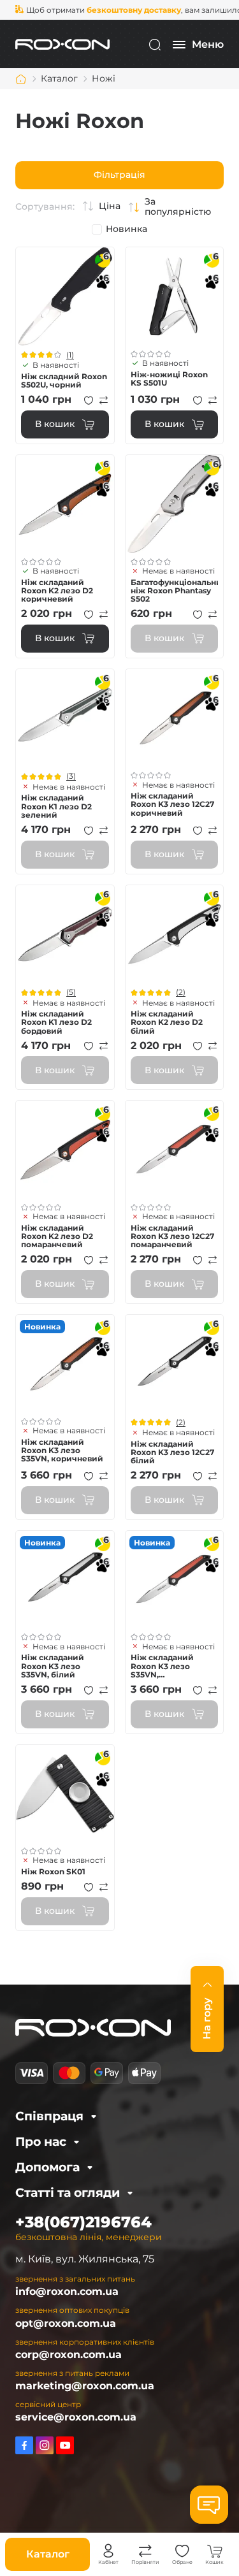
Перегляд (65, 296)
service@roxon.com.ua (76, 2417)
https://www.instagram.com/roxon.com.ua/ (45, 2445)
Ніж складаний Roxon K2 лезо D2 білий (167, 1022)
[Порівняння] (145, 2551)
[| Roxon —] (62, 44)
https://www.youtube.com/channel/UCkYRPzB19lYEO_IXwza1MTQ (65, 2445)
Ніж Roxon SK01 (53, 1871)
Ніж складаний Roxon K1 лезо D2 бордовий (56, 1022)
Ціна (110, 206)
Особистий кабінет (108, 2551)
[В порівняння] (104, 400)
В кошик (55, 424)
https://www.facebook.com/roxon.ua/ (24, 2445)
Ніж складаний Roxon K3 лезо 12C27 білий (172, 1452)
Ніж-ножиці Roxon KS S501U (169, 379)
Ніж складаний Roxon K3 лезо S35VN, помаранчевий (162, 1666)
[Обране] (182, 2551)
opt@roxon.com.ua (66, 2323)
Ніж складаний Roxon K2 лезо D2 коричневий (57, 591)
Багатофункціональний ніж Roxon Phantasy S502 (175, 591)
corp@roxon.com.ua (69, 2355)
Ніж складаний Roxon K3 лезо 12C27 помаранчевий (172, 1236)
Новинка (127, 229)
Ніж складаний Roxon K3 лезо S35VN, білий (53, 1666)
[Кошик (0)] (215, 2551)
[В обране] (89, 400)
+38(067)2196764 (83, 2222)
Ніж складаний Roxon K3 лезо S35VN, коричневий (62, 1451)
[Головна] (21, 79)
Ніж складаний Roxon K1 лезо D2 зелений (56, 806)
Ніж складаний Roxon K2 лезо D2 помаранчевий (57, 1236)
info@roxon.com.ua (67, 2291)
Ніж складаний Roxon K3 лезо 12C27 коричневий (172, 804)
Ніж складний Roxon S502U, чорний (64, 380)
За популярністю (178, 207)
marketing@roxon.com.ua (85, 2386)
